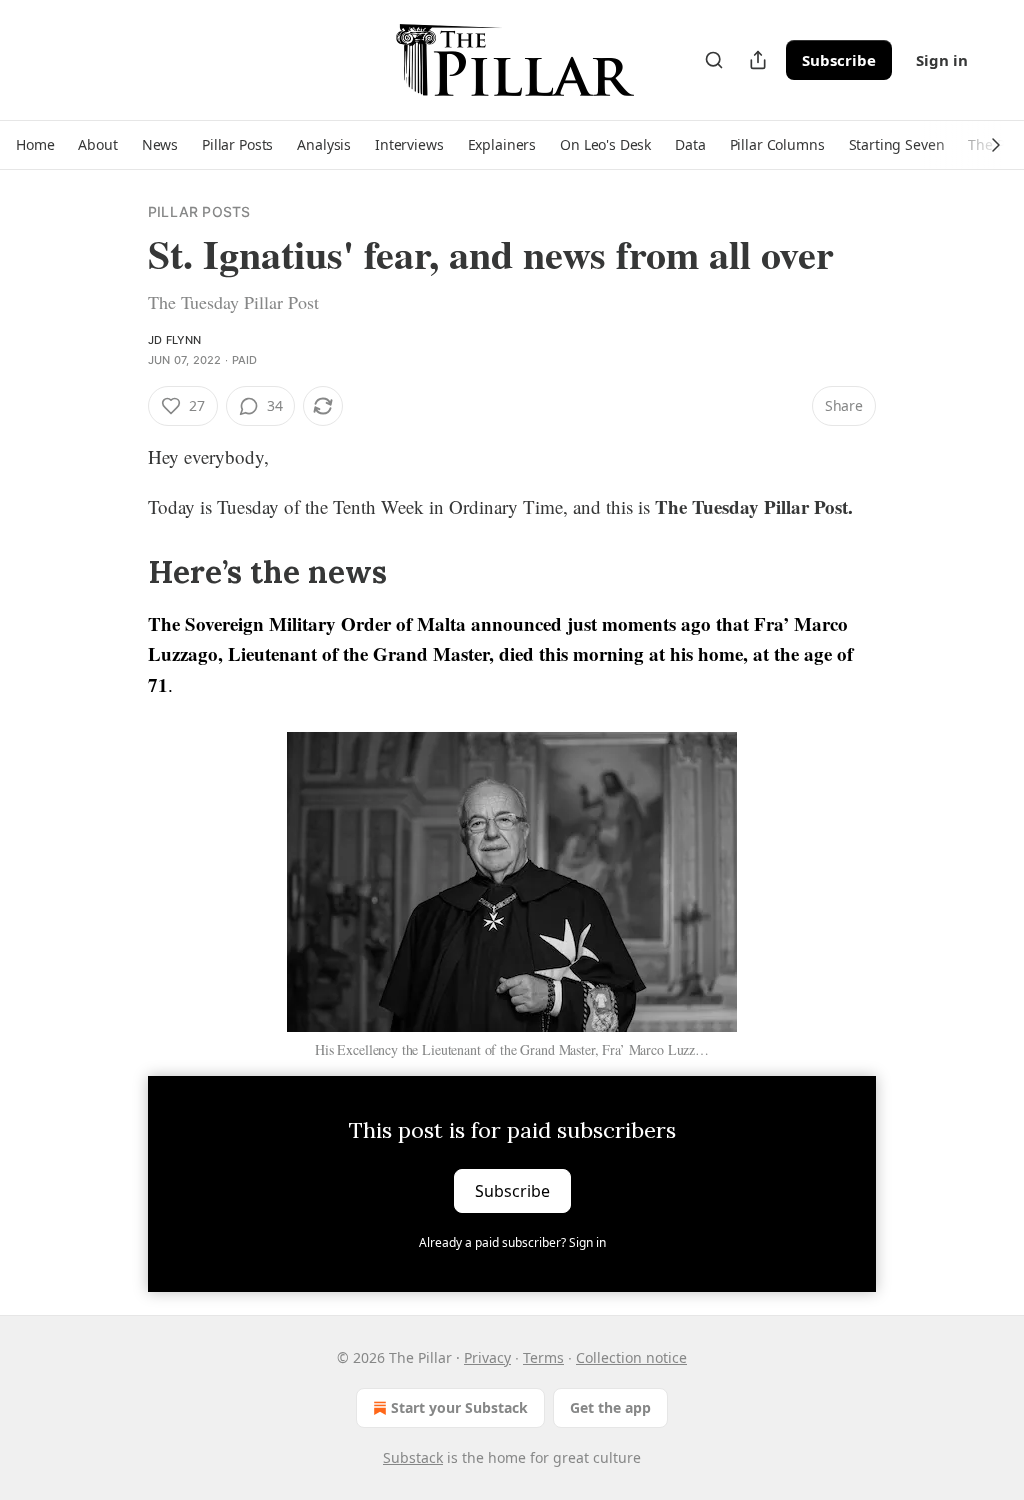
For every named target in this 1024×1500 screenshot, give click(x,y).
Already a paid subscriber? (512, 1242)
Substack (413, 1457)
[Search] (714, 60)
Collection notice (631, 1357)
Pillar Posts (199, 211)
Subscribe (839, 60)
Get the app (610, 1407)
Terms (543, 1357)
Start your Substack (459, 1407)
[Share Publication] (758, 60)
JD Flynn (175, 340)
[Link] (120, 572)
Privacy (487, 1357)
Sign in (942, 60)
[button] (35, 145)
